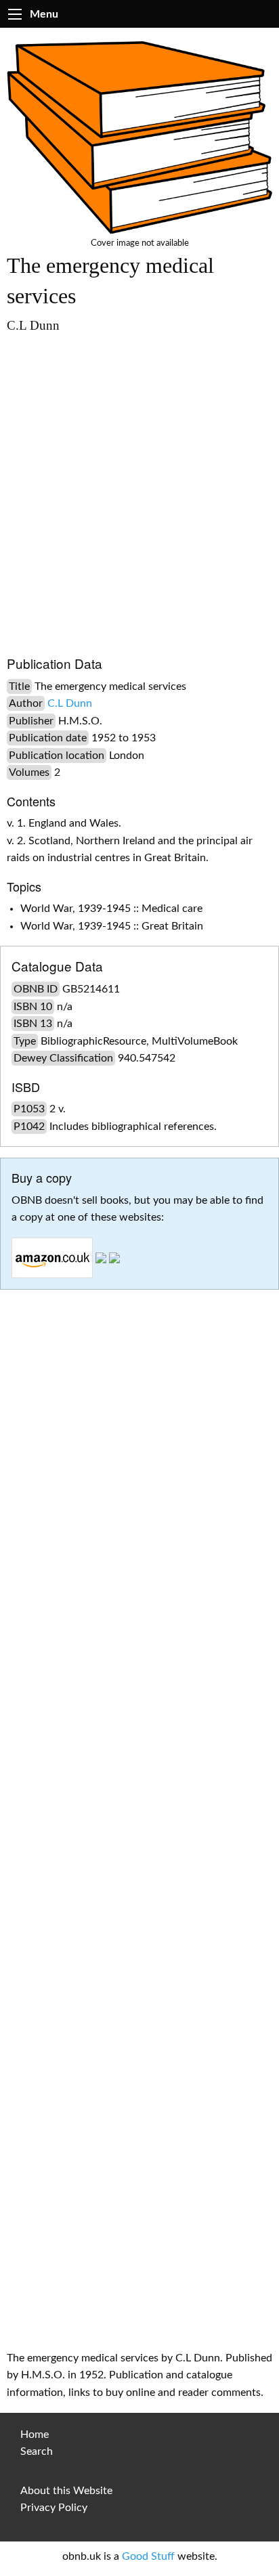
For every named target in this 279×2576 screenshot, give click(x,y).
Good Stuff (148, 2556)
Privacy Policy (54, 2508)
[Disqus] (139, 1792)
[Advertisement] (139, 488)
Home (35, 2435)
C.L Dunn (70, 703)
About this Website (66, 2491)
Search (37, 2451)
